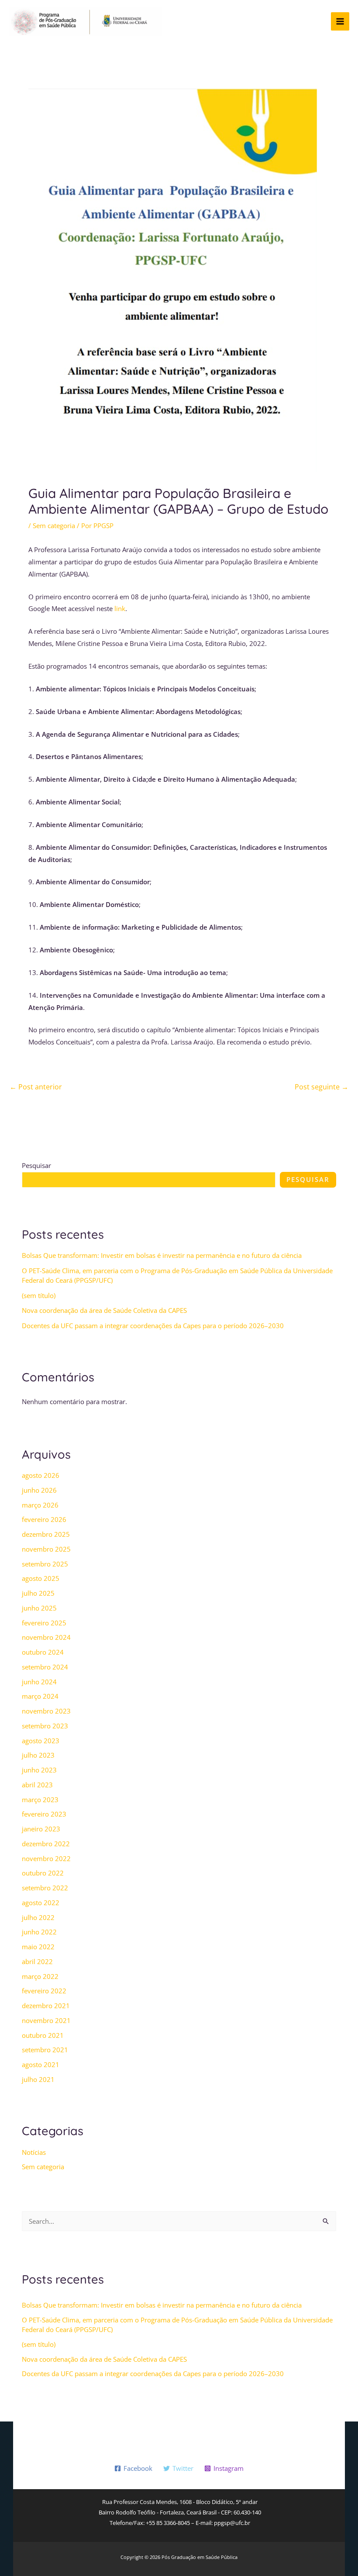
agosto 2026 (41, 1475)
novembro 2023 (46, 1711)
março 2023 (40, 1800)
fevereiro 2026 (44, 1519)
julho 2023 (38, 1755)
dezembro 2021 (46, 2006)
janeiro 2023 (41, 1829)
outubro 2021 (43, 2035)
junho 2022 (39, 1932)
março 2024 (40, 1696)
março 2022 (40, 1976)
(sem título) (39, 1295)
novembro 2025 (46, 1549)
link (120, 608)
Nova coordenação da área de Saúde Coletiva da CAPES (104, 1310)
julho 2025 (38, 1593)
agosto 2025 (41, 1578)
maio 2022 (38, 1947)
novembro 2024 (46, 1637)
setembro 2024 (45, 1667)
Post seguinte (322, 1087)
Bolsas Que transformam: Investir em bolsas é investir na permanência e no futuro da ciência (162, 1255)
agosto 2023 (41, 1741)
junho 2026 (39, 1490)
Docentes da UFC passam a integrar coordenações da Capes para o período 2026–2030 (153, 1326)
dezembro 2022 (46, 1844)
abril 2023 (37, 1785)
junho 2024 (39, 1682)
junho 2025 (39, 1608)
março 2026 (40, 1505)
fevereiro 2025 (44, 1623)
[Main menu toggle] (340, 22)
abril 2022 (37, 1961)
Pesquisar (36, 1165)
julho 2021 (38, 2079)
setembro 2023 (45, 1726)
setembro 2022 (45, 1888)
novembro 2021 (46, 2020)
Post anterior (36, 1087)
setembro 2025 (45, 1564)
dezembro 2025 (46, 1534)
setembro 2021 (45, 2050)
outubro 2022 (43, 1873)
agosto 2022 (41, 1903)
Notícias (34, 2152)
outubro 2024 (43, 1652)
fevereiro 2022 (44, 1991)
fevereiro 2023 (44, 1814)
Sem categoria (54, 526)
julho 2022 (38, 1917)
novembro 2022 (46, 1858)
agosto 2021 (41, 2064)
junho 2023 (39, 1770)
